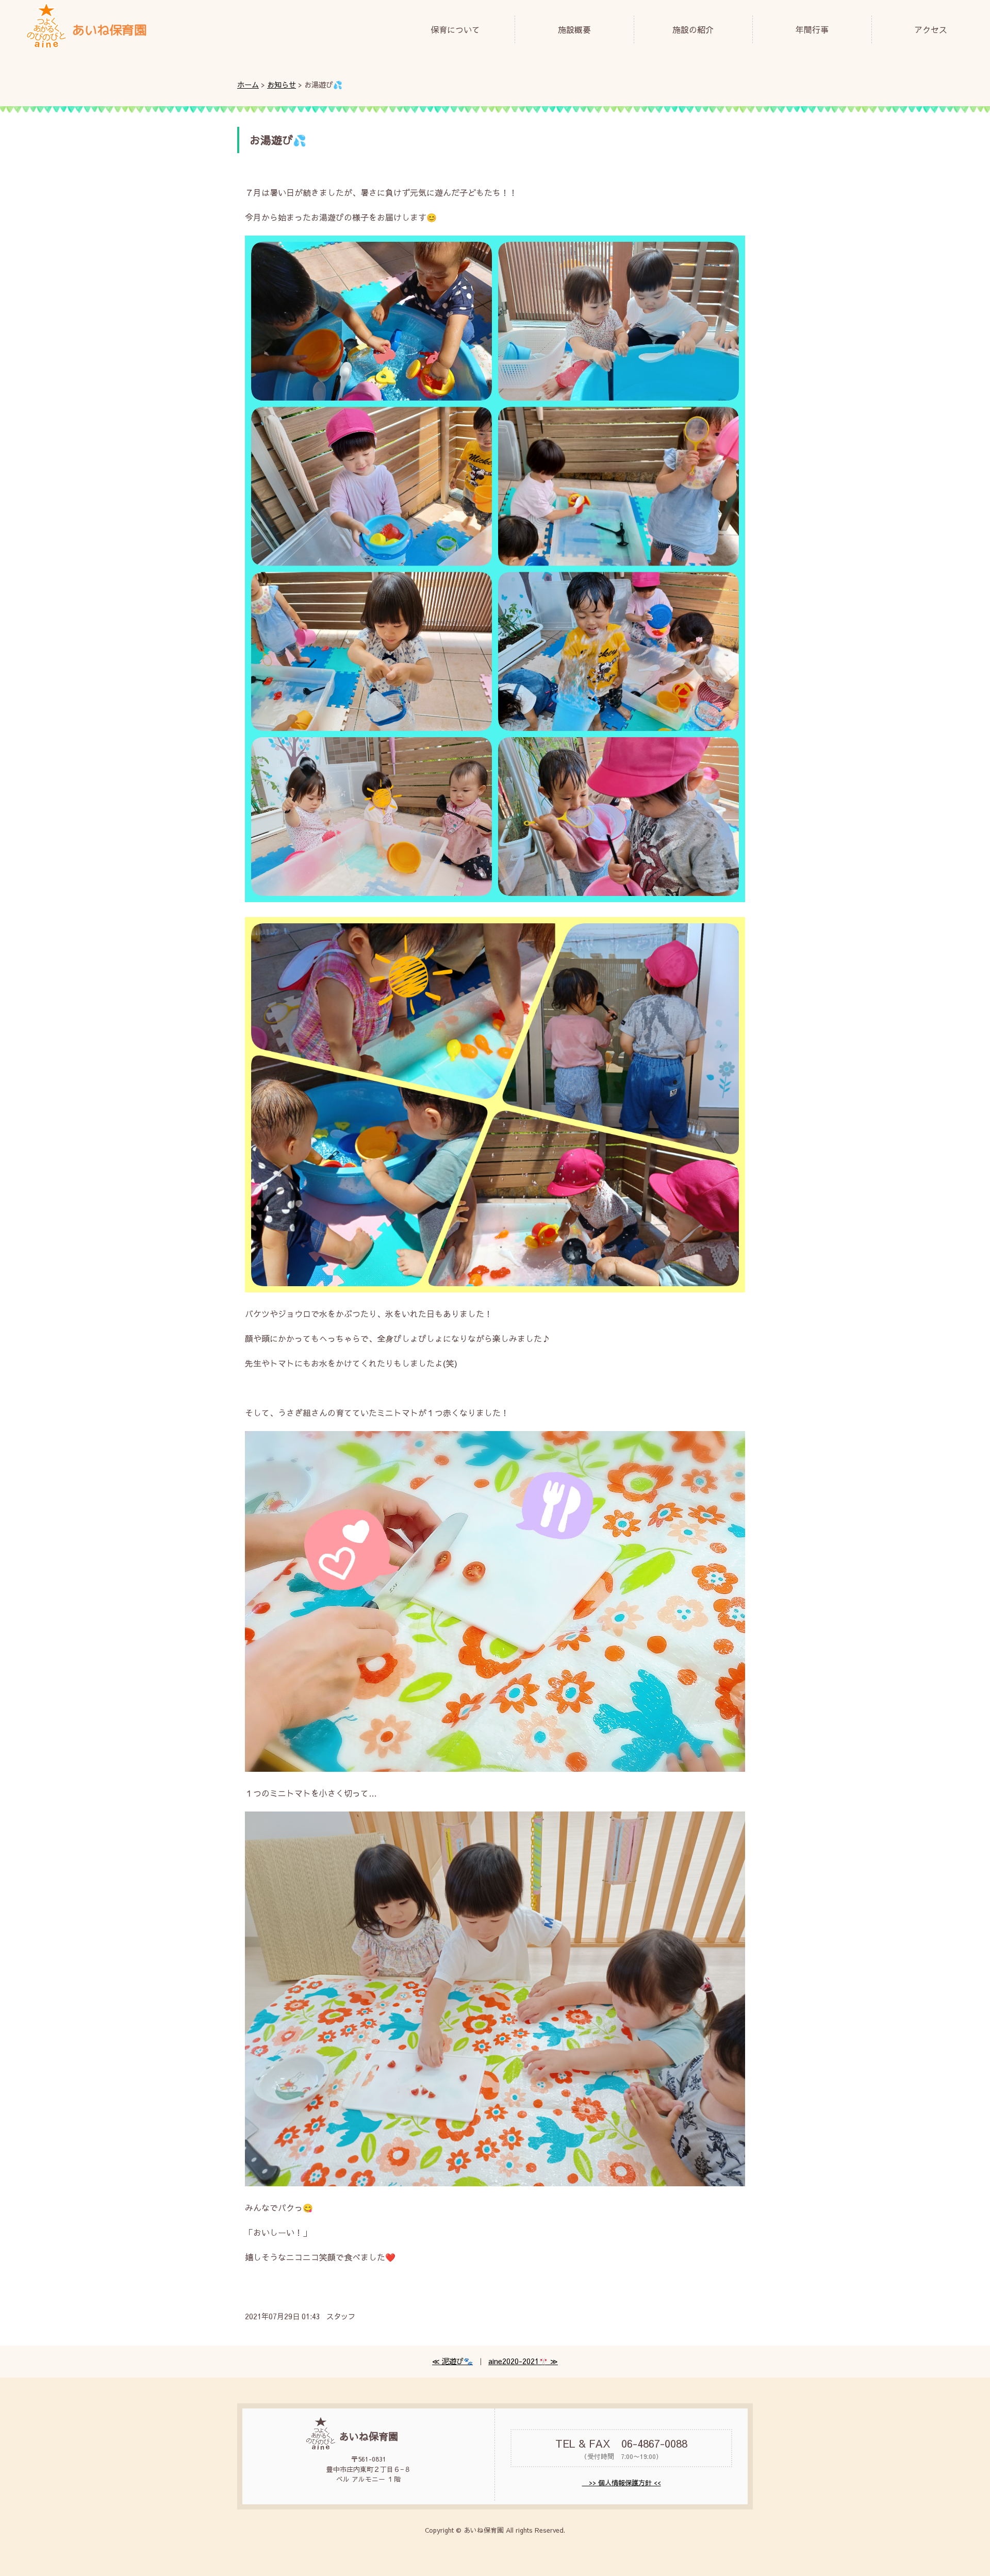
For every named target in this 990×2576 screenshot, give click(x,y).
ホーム (248, 85)
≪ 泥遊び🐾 (452, 2361)
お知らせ (282, 85)
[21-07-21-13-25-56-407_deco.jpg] (495, 1768)
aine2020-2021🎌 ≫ (523, 2361)
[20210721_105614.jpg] (495, 2183)
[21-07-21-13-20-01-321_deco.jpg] (495, 1289)
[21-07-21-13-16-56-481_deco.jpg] (495, 899)
